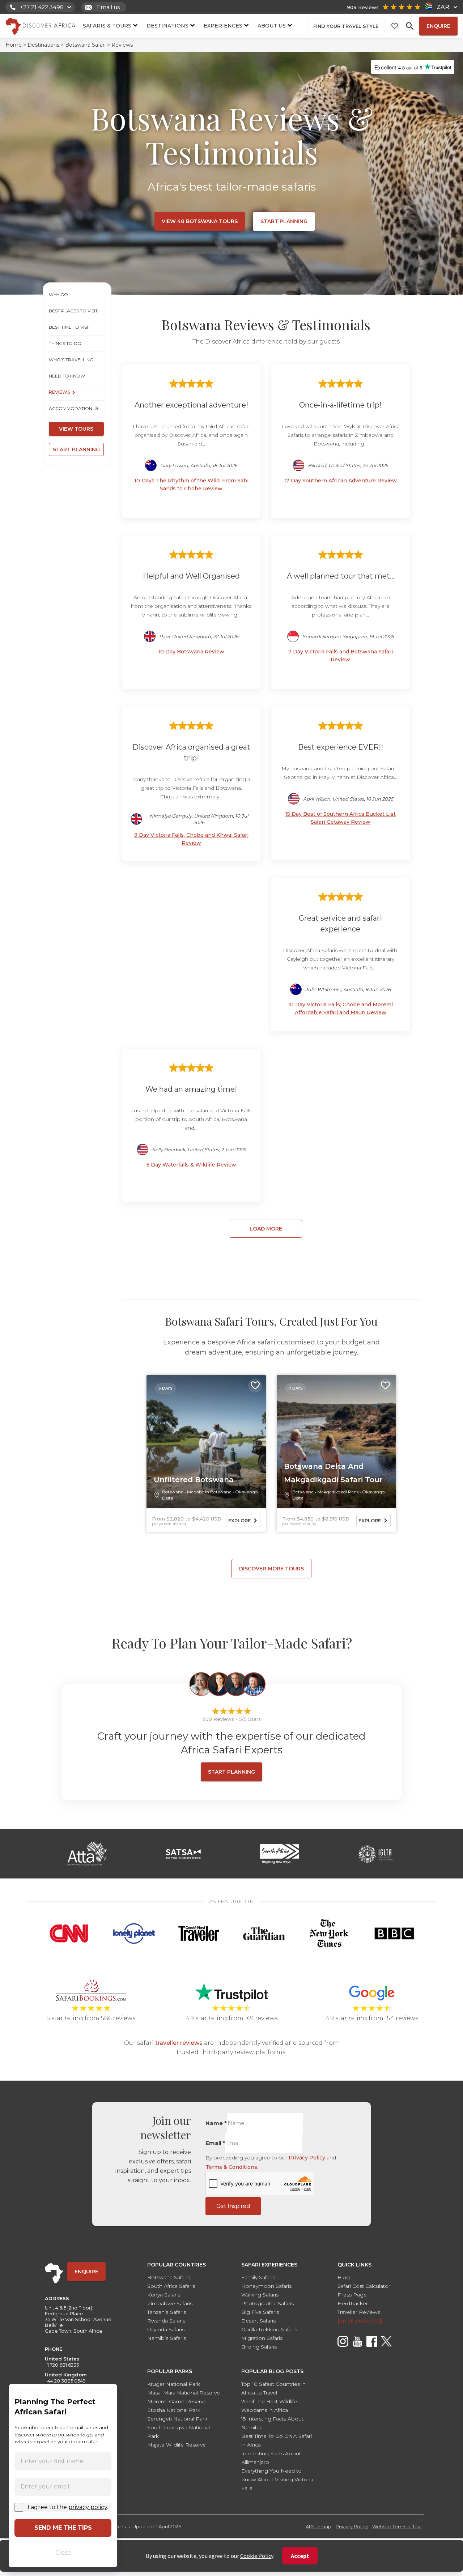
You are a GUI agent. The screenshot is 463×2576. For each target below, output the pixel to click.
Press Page (352, 2295)
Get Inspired (233, 2206)
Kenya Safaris (164, 2295)
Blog (344, 2277)
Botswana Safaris (169, 2277)
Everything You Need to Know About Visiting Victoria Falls (277, 2479)
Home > (16, 45)
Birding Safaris (259, 2347)
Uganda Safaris (166, 2329)
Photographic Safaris (267, 2303)
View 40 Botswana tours (200, 221)
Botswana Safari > (88, 45)
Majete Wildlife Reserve (177, 2445)
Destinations (167, 25)
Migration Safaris (262, 2338)
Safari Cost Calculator (364, 2286)
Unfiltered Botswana (194, 1480)
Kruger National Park (174, 2384)
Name (216, 2123)
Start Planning (284, 221)
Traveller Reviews (359, 2312)
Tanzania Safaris (167, 2312)
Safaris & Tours (107, 25)
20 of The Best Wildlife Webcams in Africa (269, 2406)
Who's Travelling (71, 360)
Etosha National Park (174, 2410)
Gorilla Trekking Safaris (269, 2329)
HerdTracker (353, 2303)
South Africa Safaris (171, 2286)
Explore (239, 1521)
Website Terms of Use (397, 2526)
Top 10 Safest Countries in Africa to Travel (273, 2388)
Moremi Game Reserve (177, 2401)
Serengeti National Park (177, 2419)
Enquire (438, 26)
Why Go (58, 295)
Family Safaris (258, 2277)
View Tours (76, 429)
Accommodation (71, 408)
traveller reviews (179, 2043)
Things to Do (65, 343)
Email (215, 2143)
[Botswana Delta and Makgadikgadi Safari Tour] (336, 1442)
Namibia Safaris (167, 2338)
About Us (272, 25)
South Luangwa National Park (179, 2432)
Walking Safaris (260, 2295)
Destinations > (46, 45)
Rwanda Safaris (166, 2321)
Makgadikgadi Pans (338, 1492)
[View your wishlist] (395, 26)
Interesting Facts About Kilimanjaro (271, 2458)
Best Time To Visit (70, 327)
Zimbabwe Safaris (170, 2303)
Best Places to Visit (73, 311)
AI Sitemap (318, 2526)
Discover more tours (271, 1569)
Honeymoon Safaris (266, 2286)
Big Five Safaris (260, 2312)
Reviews (59, 392)
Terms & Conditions (231, 2167)
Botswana (173, 1492)
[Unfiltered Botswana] (206, 1442)
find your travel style (346, 26)
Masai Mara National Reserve (184, 2393)
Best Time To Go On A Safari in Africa (277, 2440)
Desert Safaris (258, 2321)
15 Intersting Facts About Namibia (272, 2423)
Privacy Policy (307, 2158)
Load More (266, 1229)
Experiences (223, 25)
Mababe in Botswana (209, 1492)
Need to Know (67, 376)
